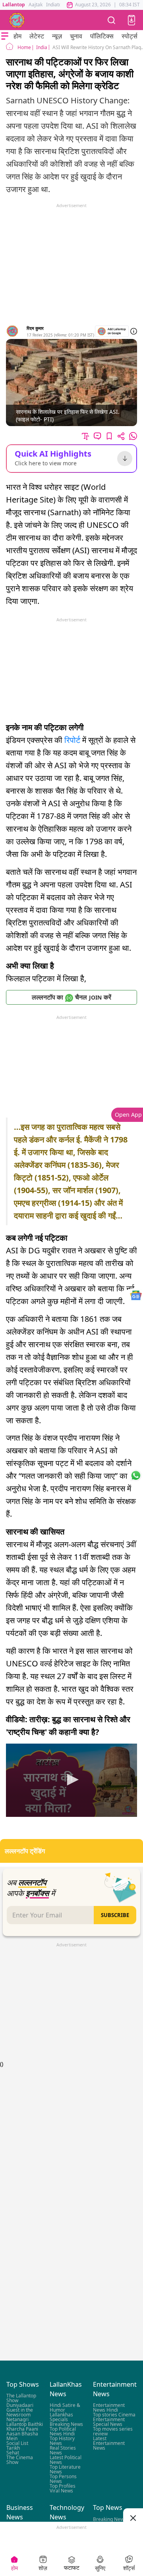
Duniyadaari (20, 2405)
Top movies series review (113, 2431)
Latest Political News (66, 2460)
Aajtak (36, 5)
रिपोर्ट (72, 740)
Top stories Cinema (114, 2415)
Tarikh (13, 2448)
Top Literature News (65, 2469)
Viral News (61, 2491)
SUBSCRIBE (115, 1915)
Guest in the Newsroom (20, 2412)
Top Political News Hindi (63, 2431)
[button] (131, 20)
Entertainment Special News (109, 2422)
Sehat (13, 2453)
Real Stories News (63, 2450)
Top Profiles (63, 2486)
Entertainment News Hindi (109, 2408)
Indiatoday (58, 5)
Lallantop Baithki (25, 2424)
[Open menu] (5, 36)
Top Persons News (63, 2479)
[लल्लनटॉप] (17, 20)
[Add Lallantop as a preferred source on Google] (112, 331)
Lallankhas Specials (61, 2417)
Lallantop (14, 5)
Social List (17, 2443)
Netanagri (17, 2419)
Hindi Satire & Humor (65, 2408)
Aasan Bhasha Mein (22, 2436)
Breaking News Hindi (110, 2521)
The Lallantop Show (21, 2398)
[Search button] (112, 20)
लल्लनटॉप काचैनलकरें (71, 997)
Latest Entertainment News (109, 2443)
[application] (71, 1780)
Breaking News (66, 2424)
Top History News (62, 2441)
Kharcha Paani (22, 2429)
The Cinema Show (20, 2460)
